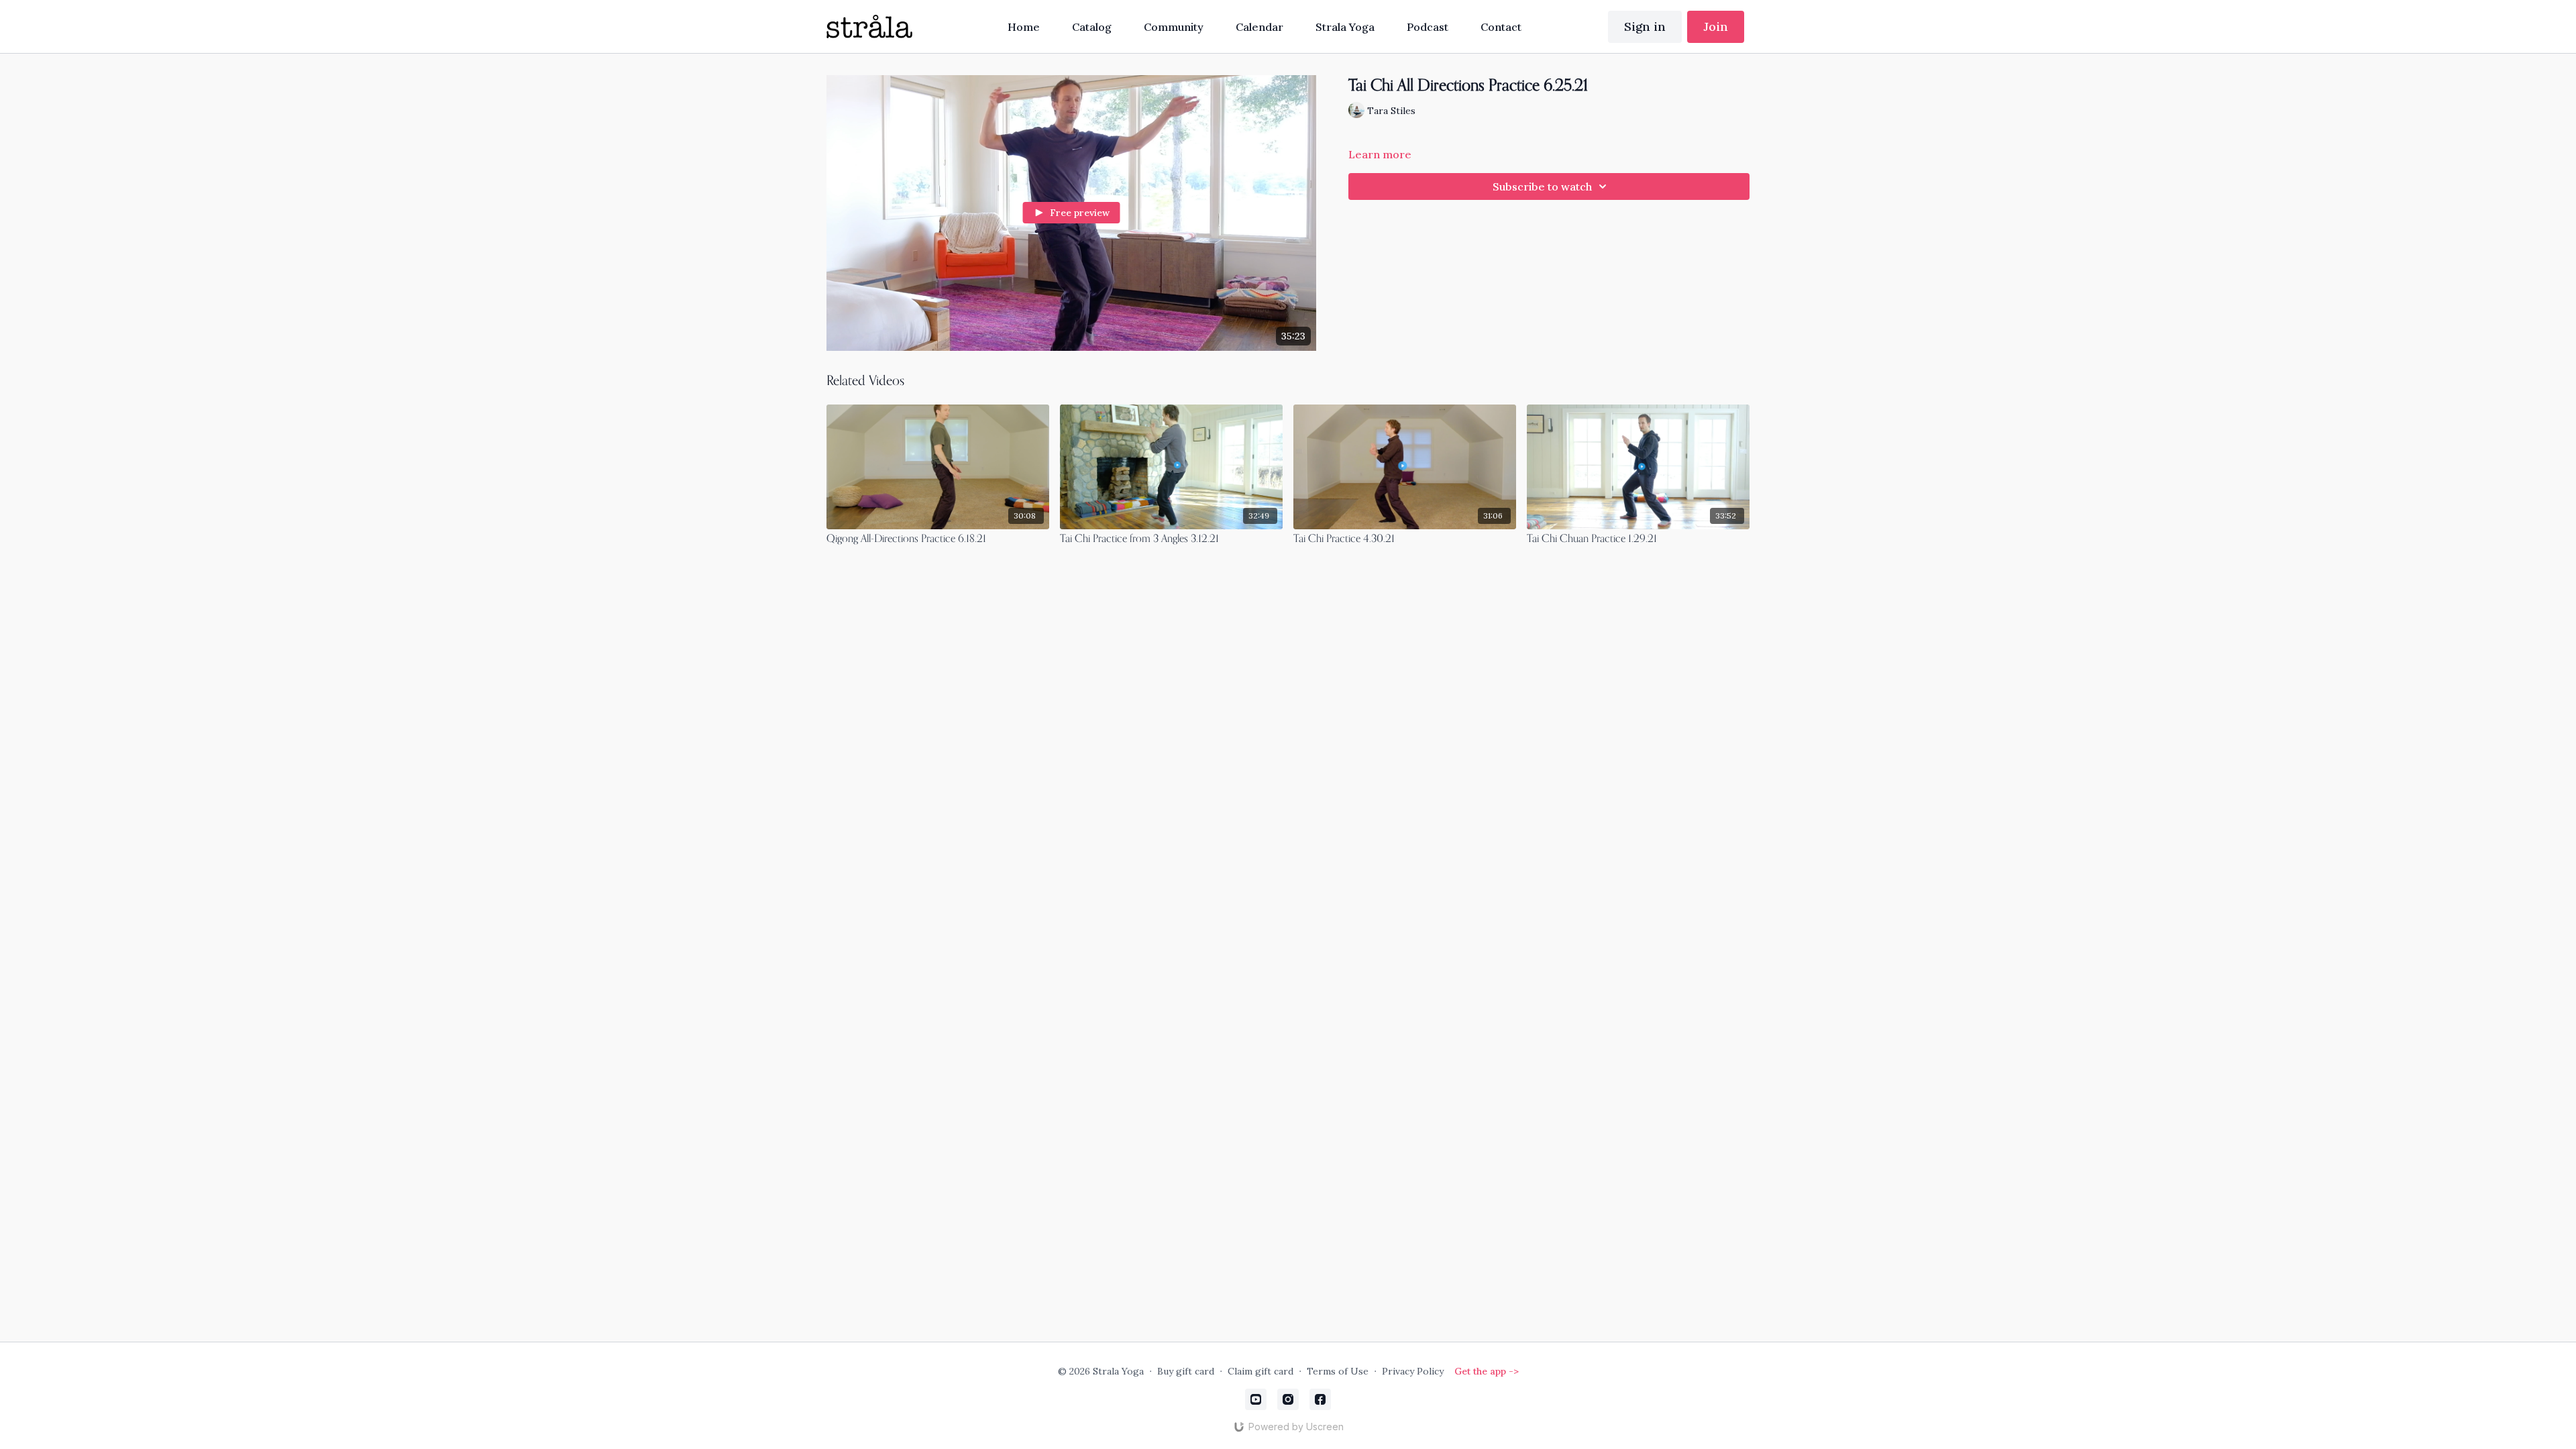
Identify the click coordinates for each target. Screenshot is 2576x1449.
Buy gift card (1186, 1371)
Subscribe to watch (1542, 186)
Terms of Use (1338, 1371)
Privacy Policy (1413, 1371)
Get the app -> (1487, 1371)
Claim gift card (1260, 1371)
